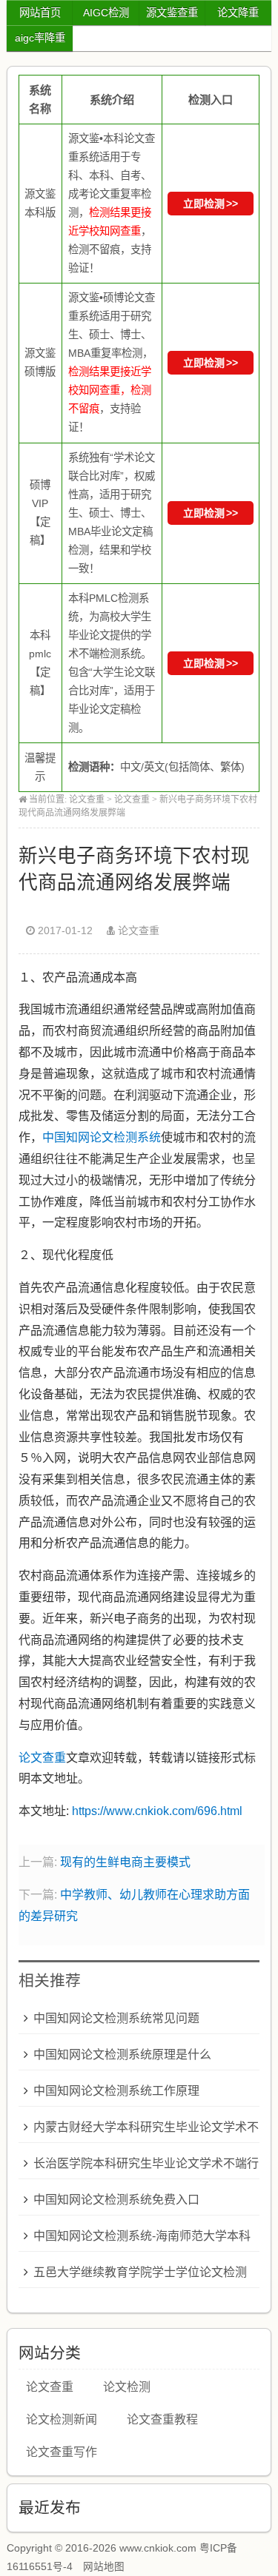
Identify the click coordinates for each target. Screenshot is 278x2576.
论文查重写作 (62, 2452)
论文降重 (238, 13)
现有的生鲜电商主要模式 (125, 1862)
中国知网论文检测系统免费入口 (116, 2200)
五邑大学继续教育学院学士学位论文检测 (140, 2272)
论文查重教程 (162, 2419)
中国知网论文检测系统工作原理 (116, 2091)
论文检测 (127, 2387)
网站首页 (40, 13)
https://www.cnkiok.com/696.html (157, 1811)
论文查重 (87, 799)
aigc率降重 (40, 38)
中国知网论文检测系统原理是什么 (122, 2055)
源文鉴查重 (172, 13)
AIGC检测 (106, 13)
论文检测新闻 (62, 2419)
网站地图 (104, 2567)
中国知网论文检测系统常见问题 (116, 2018)
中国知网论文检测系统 (102, 1137)
